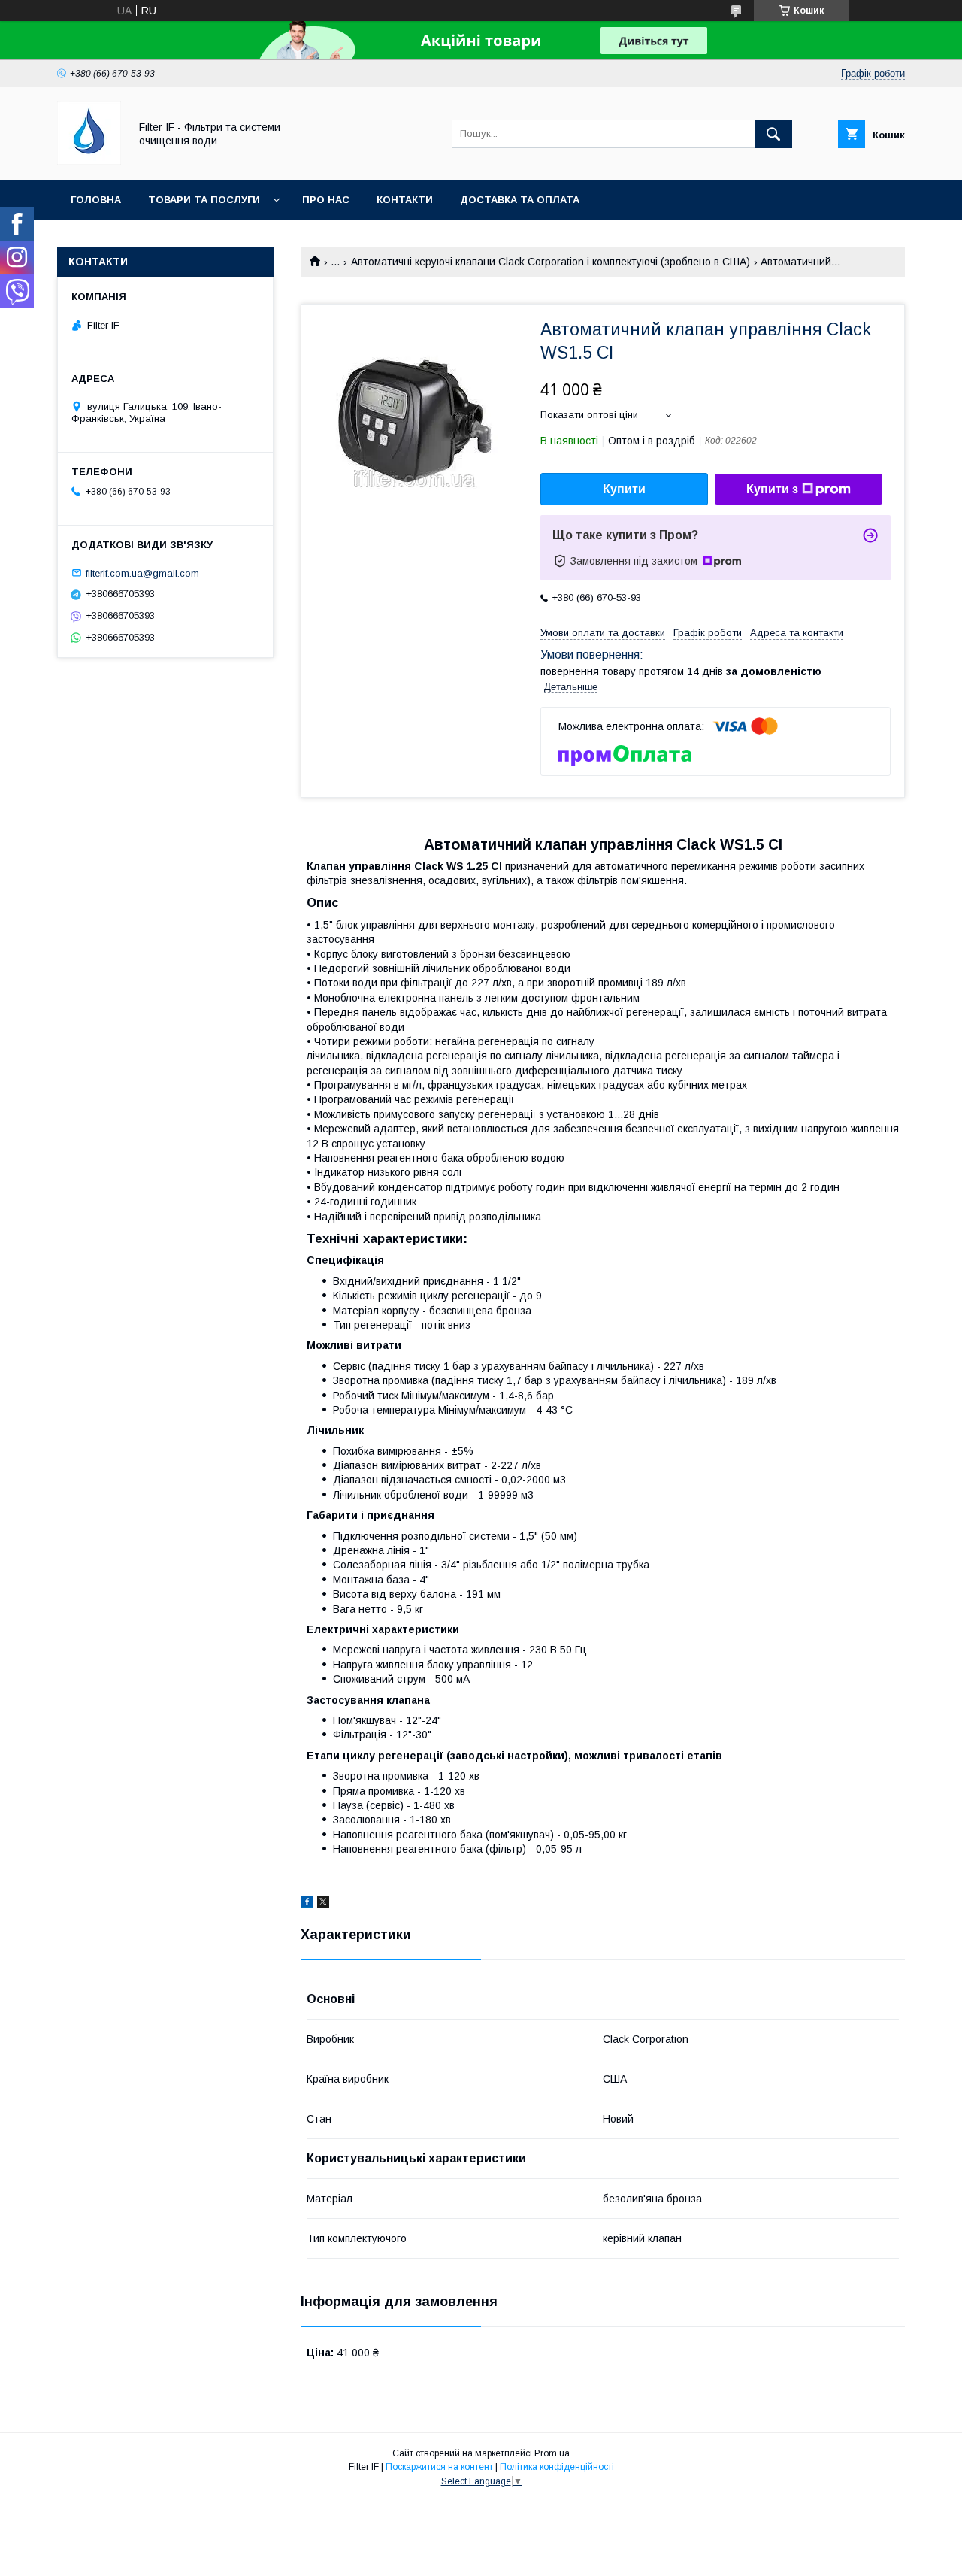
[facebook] (307, 1904)
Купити (624, 489)
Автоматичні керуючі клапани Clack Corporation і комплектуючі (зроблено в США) (551, 262)
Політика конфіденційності (557, 2467)
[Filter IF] (89, 161)
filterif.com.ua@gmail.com (142, 573)
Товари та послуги (204, 200)
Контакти (405, 200)
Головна (96, 200)
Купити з (772, 489)
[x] (323, 1904)
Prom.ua (552, 2453)
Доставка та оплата (520, 200)
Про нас (326, 200)
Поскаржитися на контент (439, 2467)
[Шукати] (773, 134)
